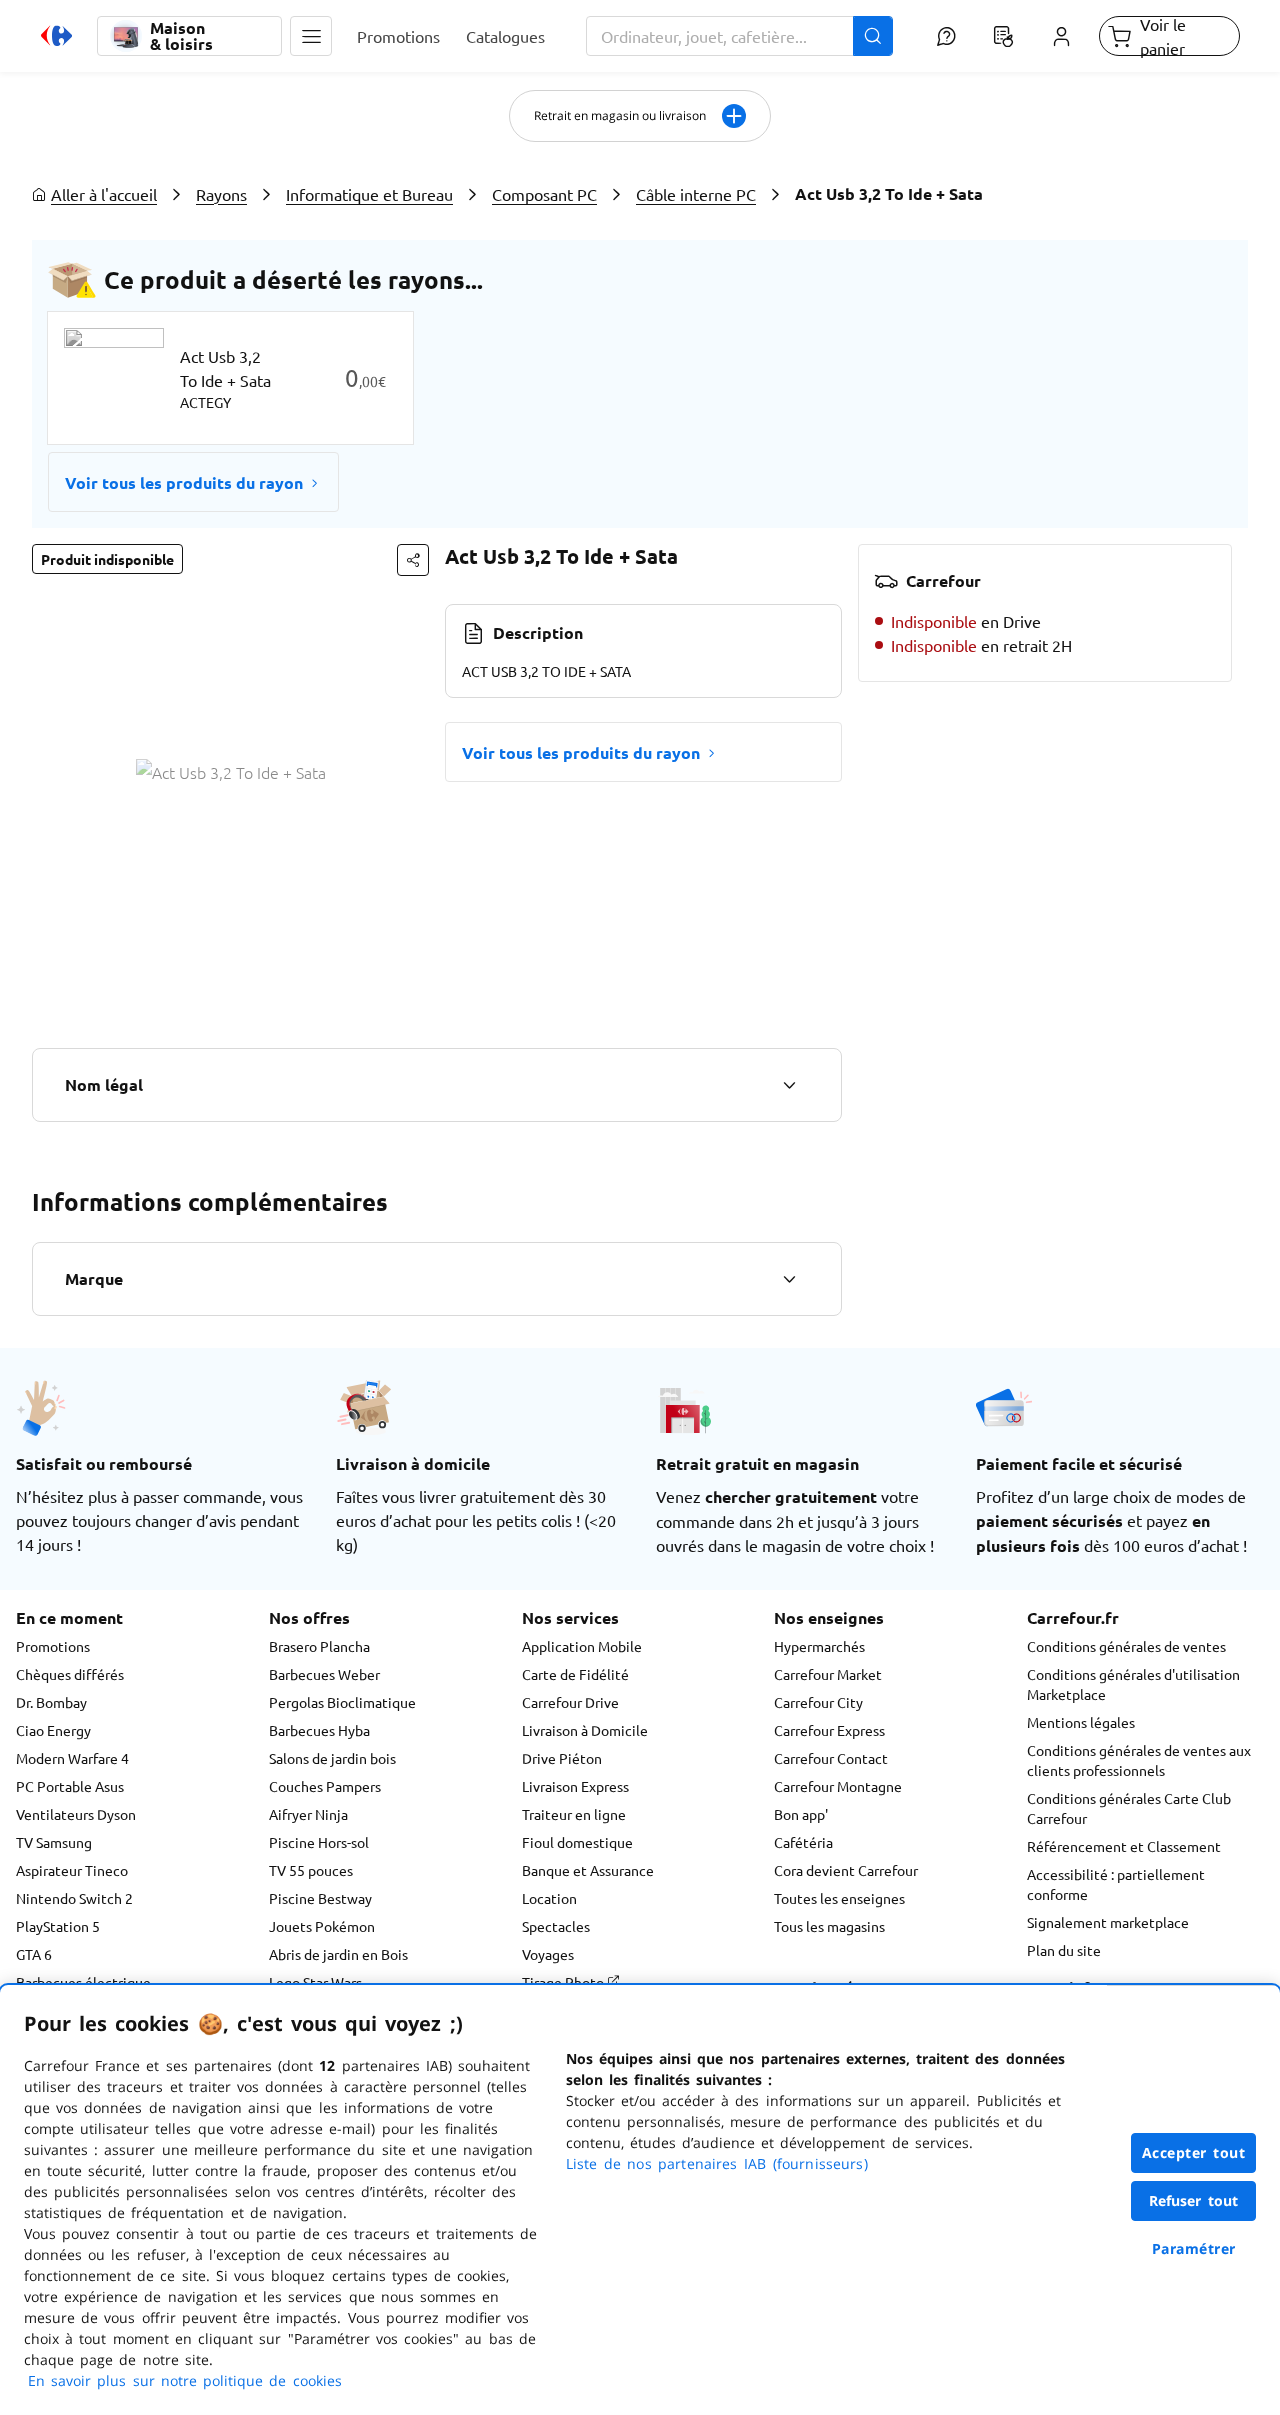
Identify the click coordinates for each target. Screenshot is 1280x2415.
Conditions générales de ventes (1126, 1646)
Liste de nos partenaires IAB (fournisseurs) (717, 2163)
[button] (311, 36)
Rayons (221, 194)
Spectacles (556, 1926)
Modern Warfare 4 (72, 1758)
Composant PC (544, 194)
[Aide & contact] (945, 36)
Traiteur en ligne (574, 1814)
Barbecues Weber (324, 1674)
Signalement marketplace (1108, 1922)
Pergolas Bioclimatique (342, 1702)
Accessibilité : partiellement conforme (1116, 1884)
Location (549, 1898)
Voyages (548, 1954)
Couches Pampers (325, 1786)
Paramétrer (1194, 2248)
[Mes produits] (1004, 36)
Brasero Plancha (319, 1646)
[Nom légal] (789, 1085)
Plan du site (1064, 1950)
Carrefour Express (829, 1730)
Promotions (53, 1646)
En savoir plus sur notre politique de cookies (185, 2380)
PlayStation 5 (58, 1926)
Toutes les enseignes (839, 1898)
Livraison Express (575, 1786)
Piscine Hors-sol (319, 1842)
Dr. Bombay (51, 1702)
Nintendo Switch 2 (74, 1898)
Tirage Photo (564, 1982)
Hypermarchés (819, 1646)
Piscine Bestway (320, 1898)
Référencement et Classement (1124, 1846)
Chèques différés (70, 1674)
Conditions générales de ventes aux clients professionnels (1139, 1760)
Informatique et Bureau (369, 194)
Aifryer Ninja (308, 1814)
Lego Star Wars (315, 1982)
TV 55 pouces (311, 1870)
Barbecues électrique (83, 1982)
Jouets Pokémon (322, 1926)
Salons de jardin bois (332, 1758)
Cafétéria (803, 1842)
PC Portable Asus (70, 1786)
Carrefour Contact (831, 1758)
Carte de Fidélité (575, 1674)
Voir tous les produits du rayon (184, 482)
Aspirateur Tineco (72, 1870)
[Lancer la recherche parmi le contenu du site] (873, 36)
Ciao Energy (53, 1730)
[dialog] (640, 2200)
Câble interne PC (696, 194)
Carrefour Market (828, 1674)
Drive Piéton (562, 1758)
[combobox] (740, 36)
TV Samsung (54, 1842)
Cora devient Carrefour (846, 1870)
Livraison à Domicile (585, 1730)
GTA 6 (34, 1954)
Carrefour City (818, 1702)
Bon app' (801, 1814)
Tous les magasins (829, 1926)
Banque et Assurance (588, 1870)
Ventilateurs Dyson (76, 1814)
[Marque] (789, 1279)
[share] (413, 560)
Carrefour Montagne (838, 1786)
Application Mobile (582, 1646)
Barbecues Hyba (319, 1730)
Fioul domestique (577, 1842)
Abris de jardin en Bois (338, 1954)
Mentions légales (1081, 1722)
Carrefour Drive (570, 1702)
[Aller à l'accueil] (56, 36)
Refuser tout (1194, 2200)
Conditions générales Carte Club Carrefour (1129, 1808)
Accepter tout (1194, 2152)
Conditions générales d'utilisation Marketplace (1133, 1684)
